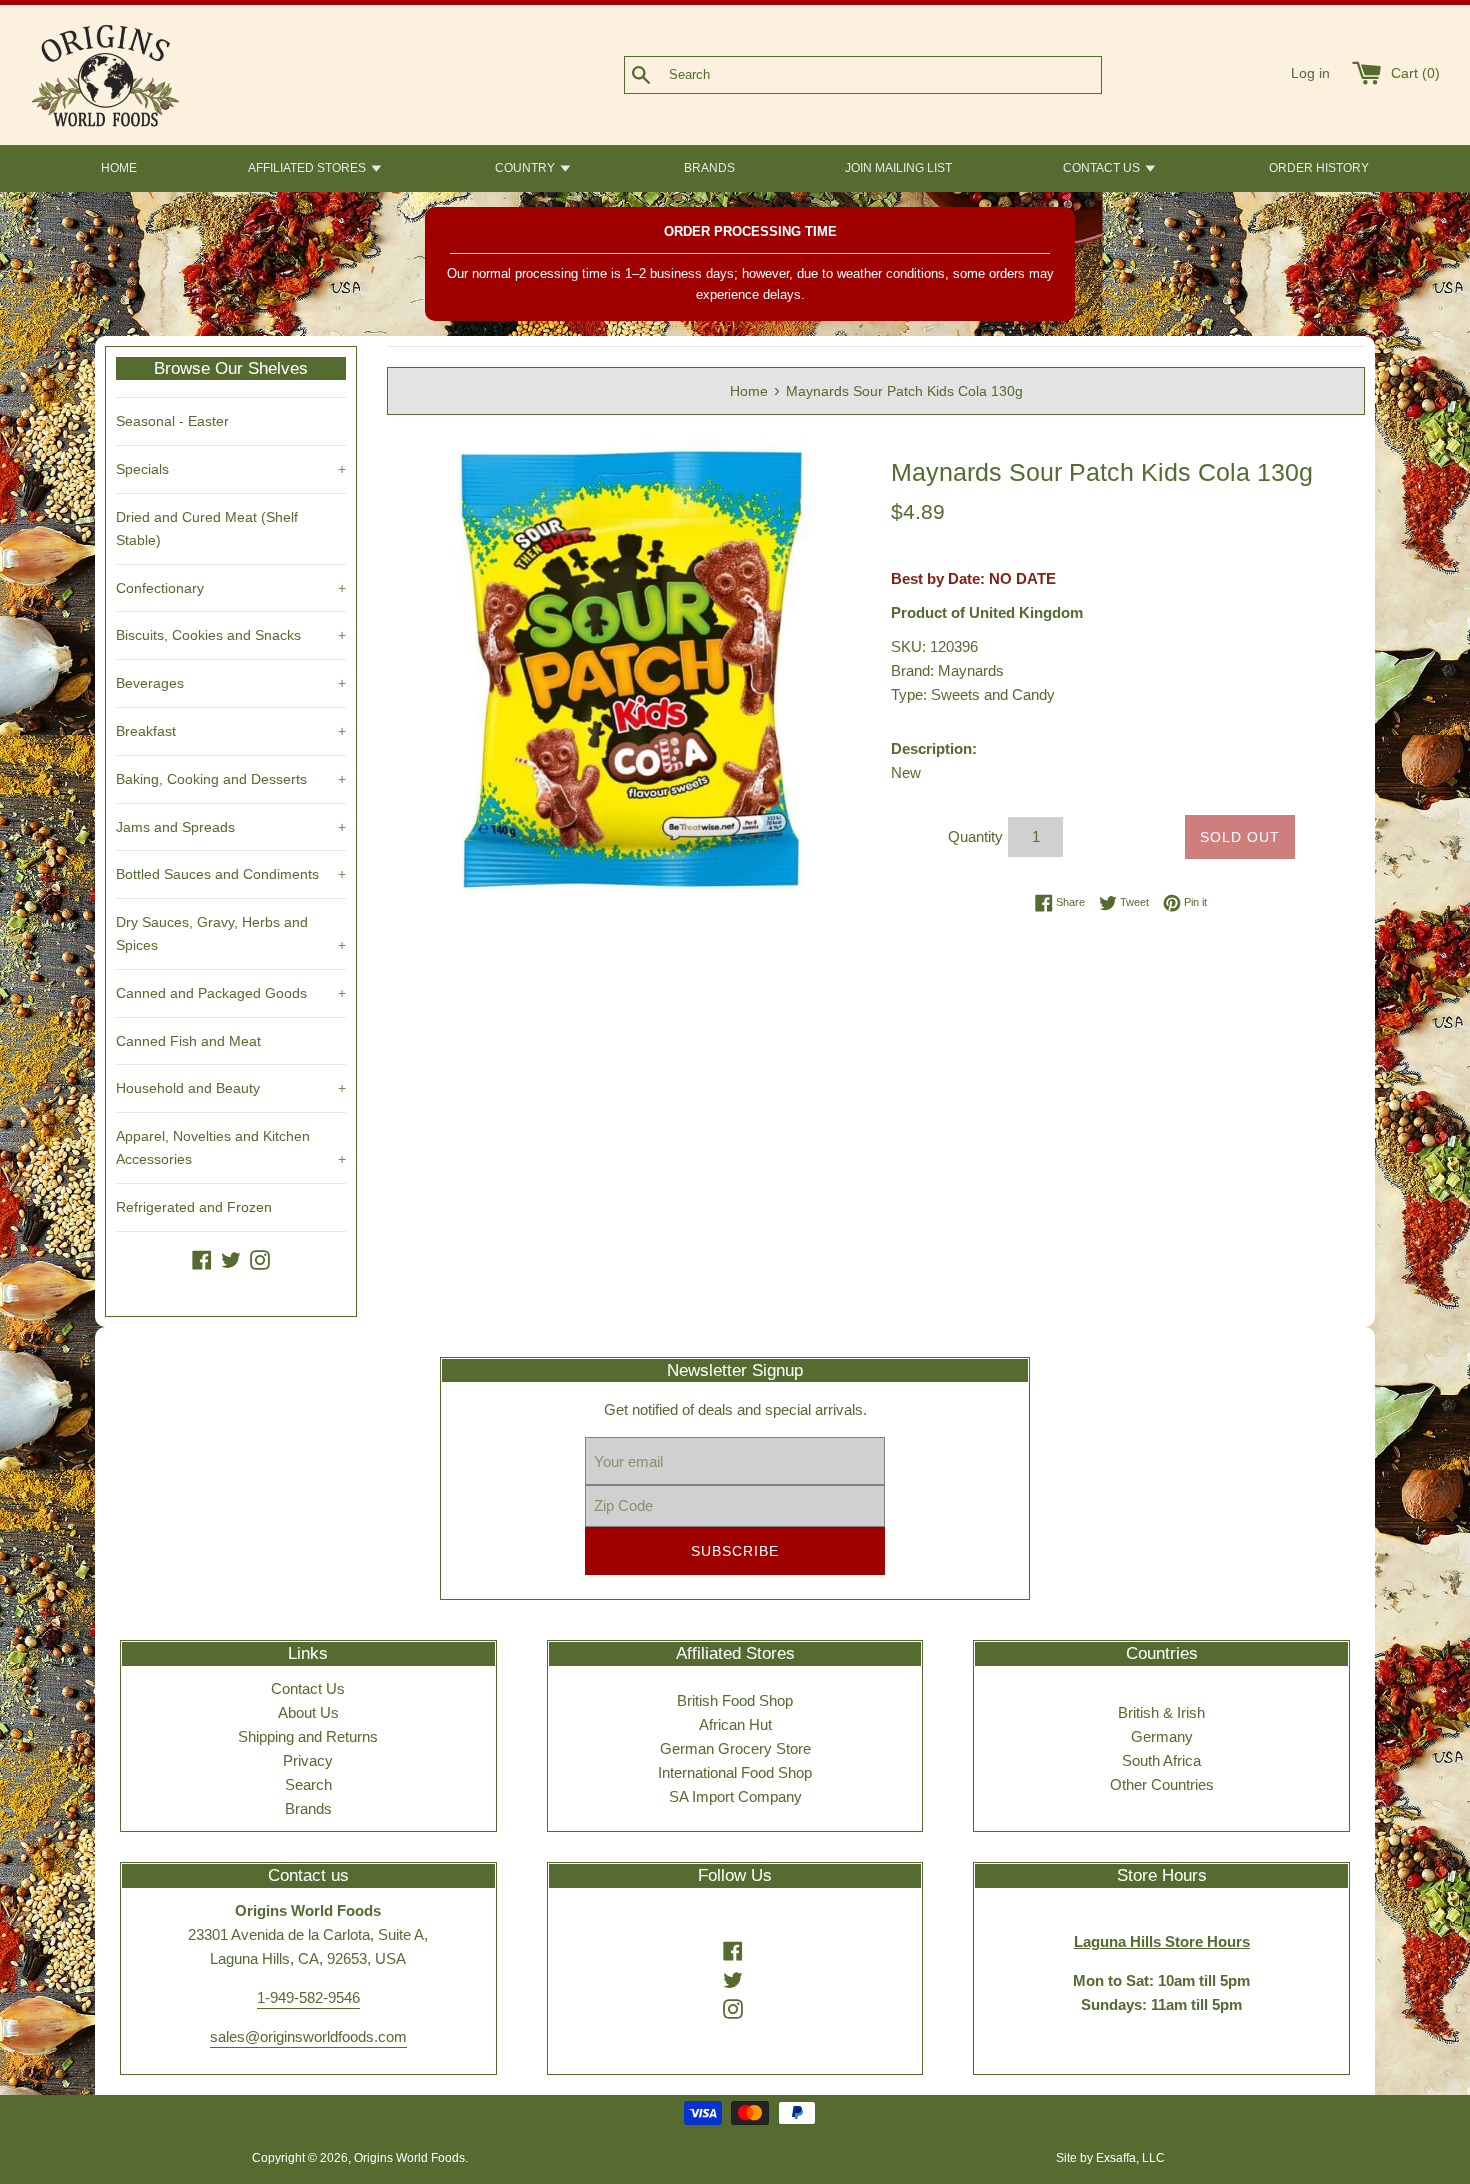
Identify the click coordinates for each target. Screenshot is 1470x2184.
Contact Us (308, 1688)
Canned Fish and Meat (188, 1041)
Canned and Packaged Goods (231, 993)
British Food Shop (735, 1700)
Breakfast (231, 731)
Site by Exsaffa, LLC (1110, 2158)
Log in (1310, 73)
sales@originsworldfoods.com (308, 2036)
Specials (231, 469)
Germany (1162, 1736)
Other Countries (1162, 1784)
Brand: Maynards (947, 670)
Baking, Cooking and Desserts (231, 779)
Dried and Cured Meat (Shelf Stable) (207, 528)
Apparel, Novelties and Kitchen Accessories (231, 1147)
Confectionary (231, 588)
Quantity (975, 836)
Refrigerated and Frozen (194, 1207)
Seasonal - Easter (172, 421)
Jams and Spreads (231, 827)
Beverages (231, 683)
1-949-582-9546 (308, 1997)
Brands (308, 1808)
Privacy (308, 1760)
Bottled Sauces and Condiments (231, 874)
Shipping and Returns (308, 1736)
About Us (308, 1712)
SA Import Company (735, 1796)
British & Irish (1161, 1712)
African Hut (735, 1724)
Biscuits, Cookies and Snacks (231, 635)
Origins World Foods (409, 2158)
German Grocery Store (735, 1748)
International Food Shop (735, 1772)
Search (308, 1784)
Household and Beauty (231, 1088)
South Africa (1161, 1760)
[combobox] (896, 75)
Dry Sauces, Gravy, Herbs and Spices (231, 933)
